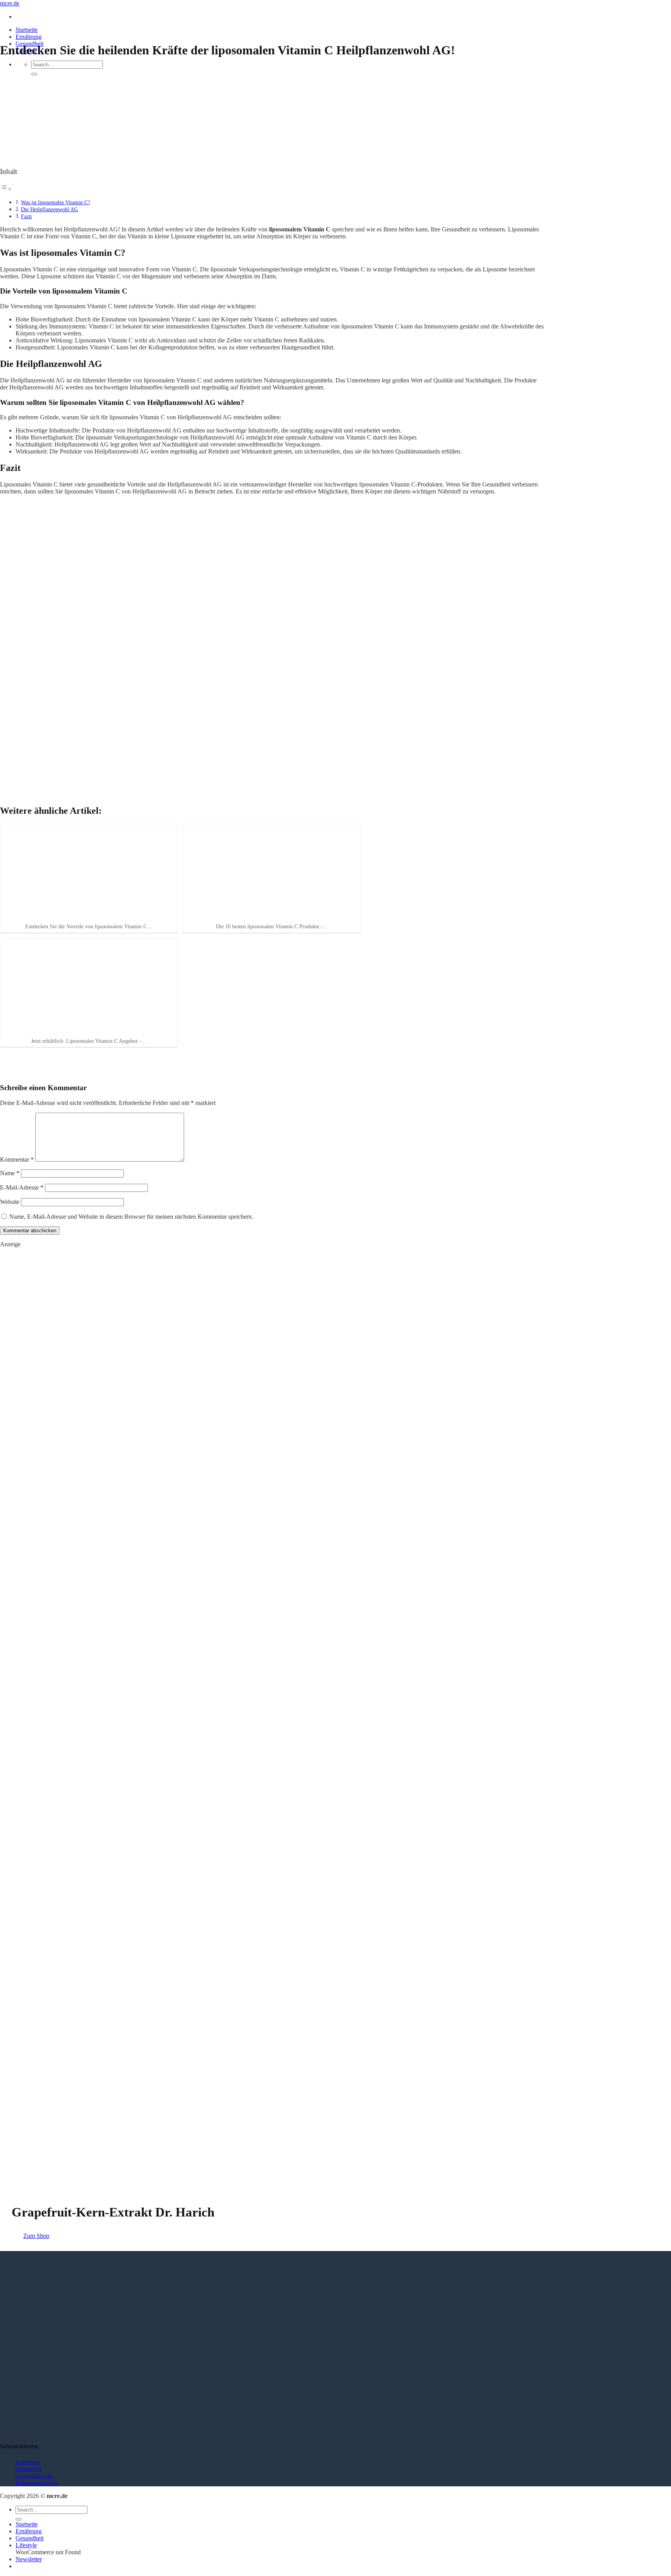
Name (10, 1173)
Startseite (27, 30)
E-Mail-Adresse (22, 1187)
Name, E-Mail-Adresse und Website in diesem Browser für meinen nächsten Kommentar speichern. (131, 1217)
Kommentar (17, 1159)
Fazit (26, 216)
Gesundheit (30, 2538)
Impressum (28, 2462)
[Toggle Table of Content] (6, 189)
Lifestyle (26, 2545)
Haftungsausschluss (37, 2483)
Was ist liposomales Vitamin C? (56, 202)
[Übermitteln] (34, 74)
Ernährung (29, 37)
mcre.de (10, 3)
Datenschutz (29, 2469)
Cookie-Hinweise (34, 2476)
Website (10, 1202)
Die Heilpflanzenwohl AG (50, 209)
